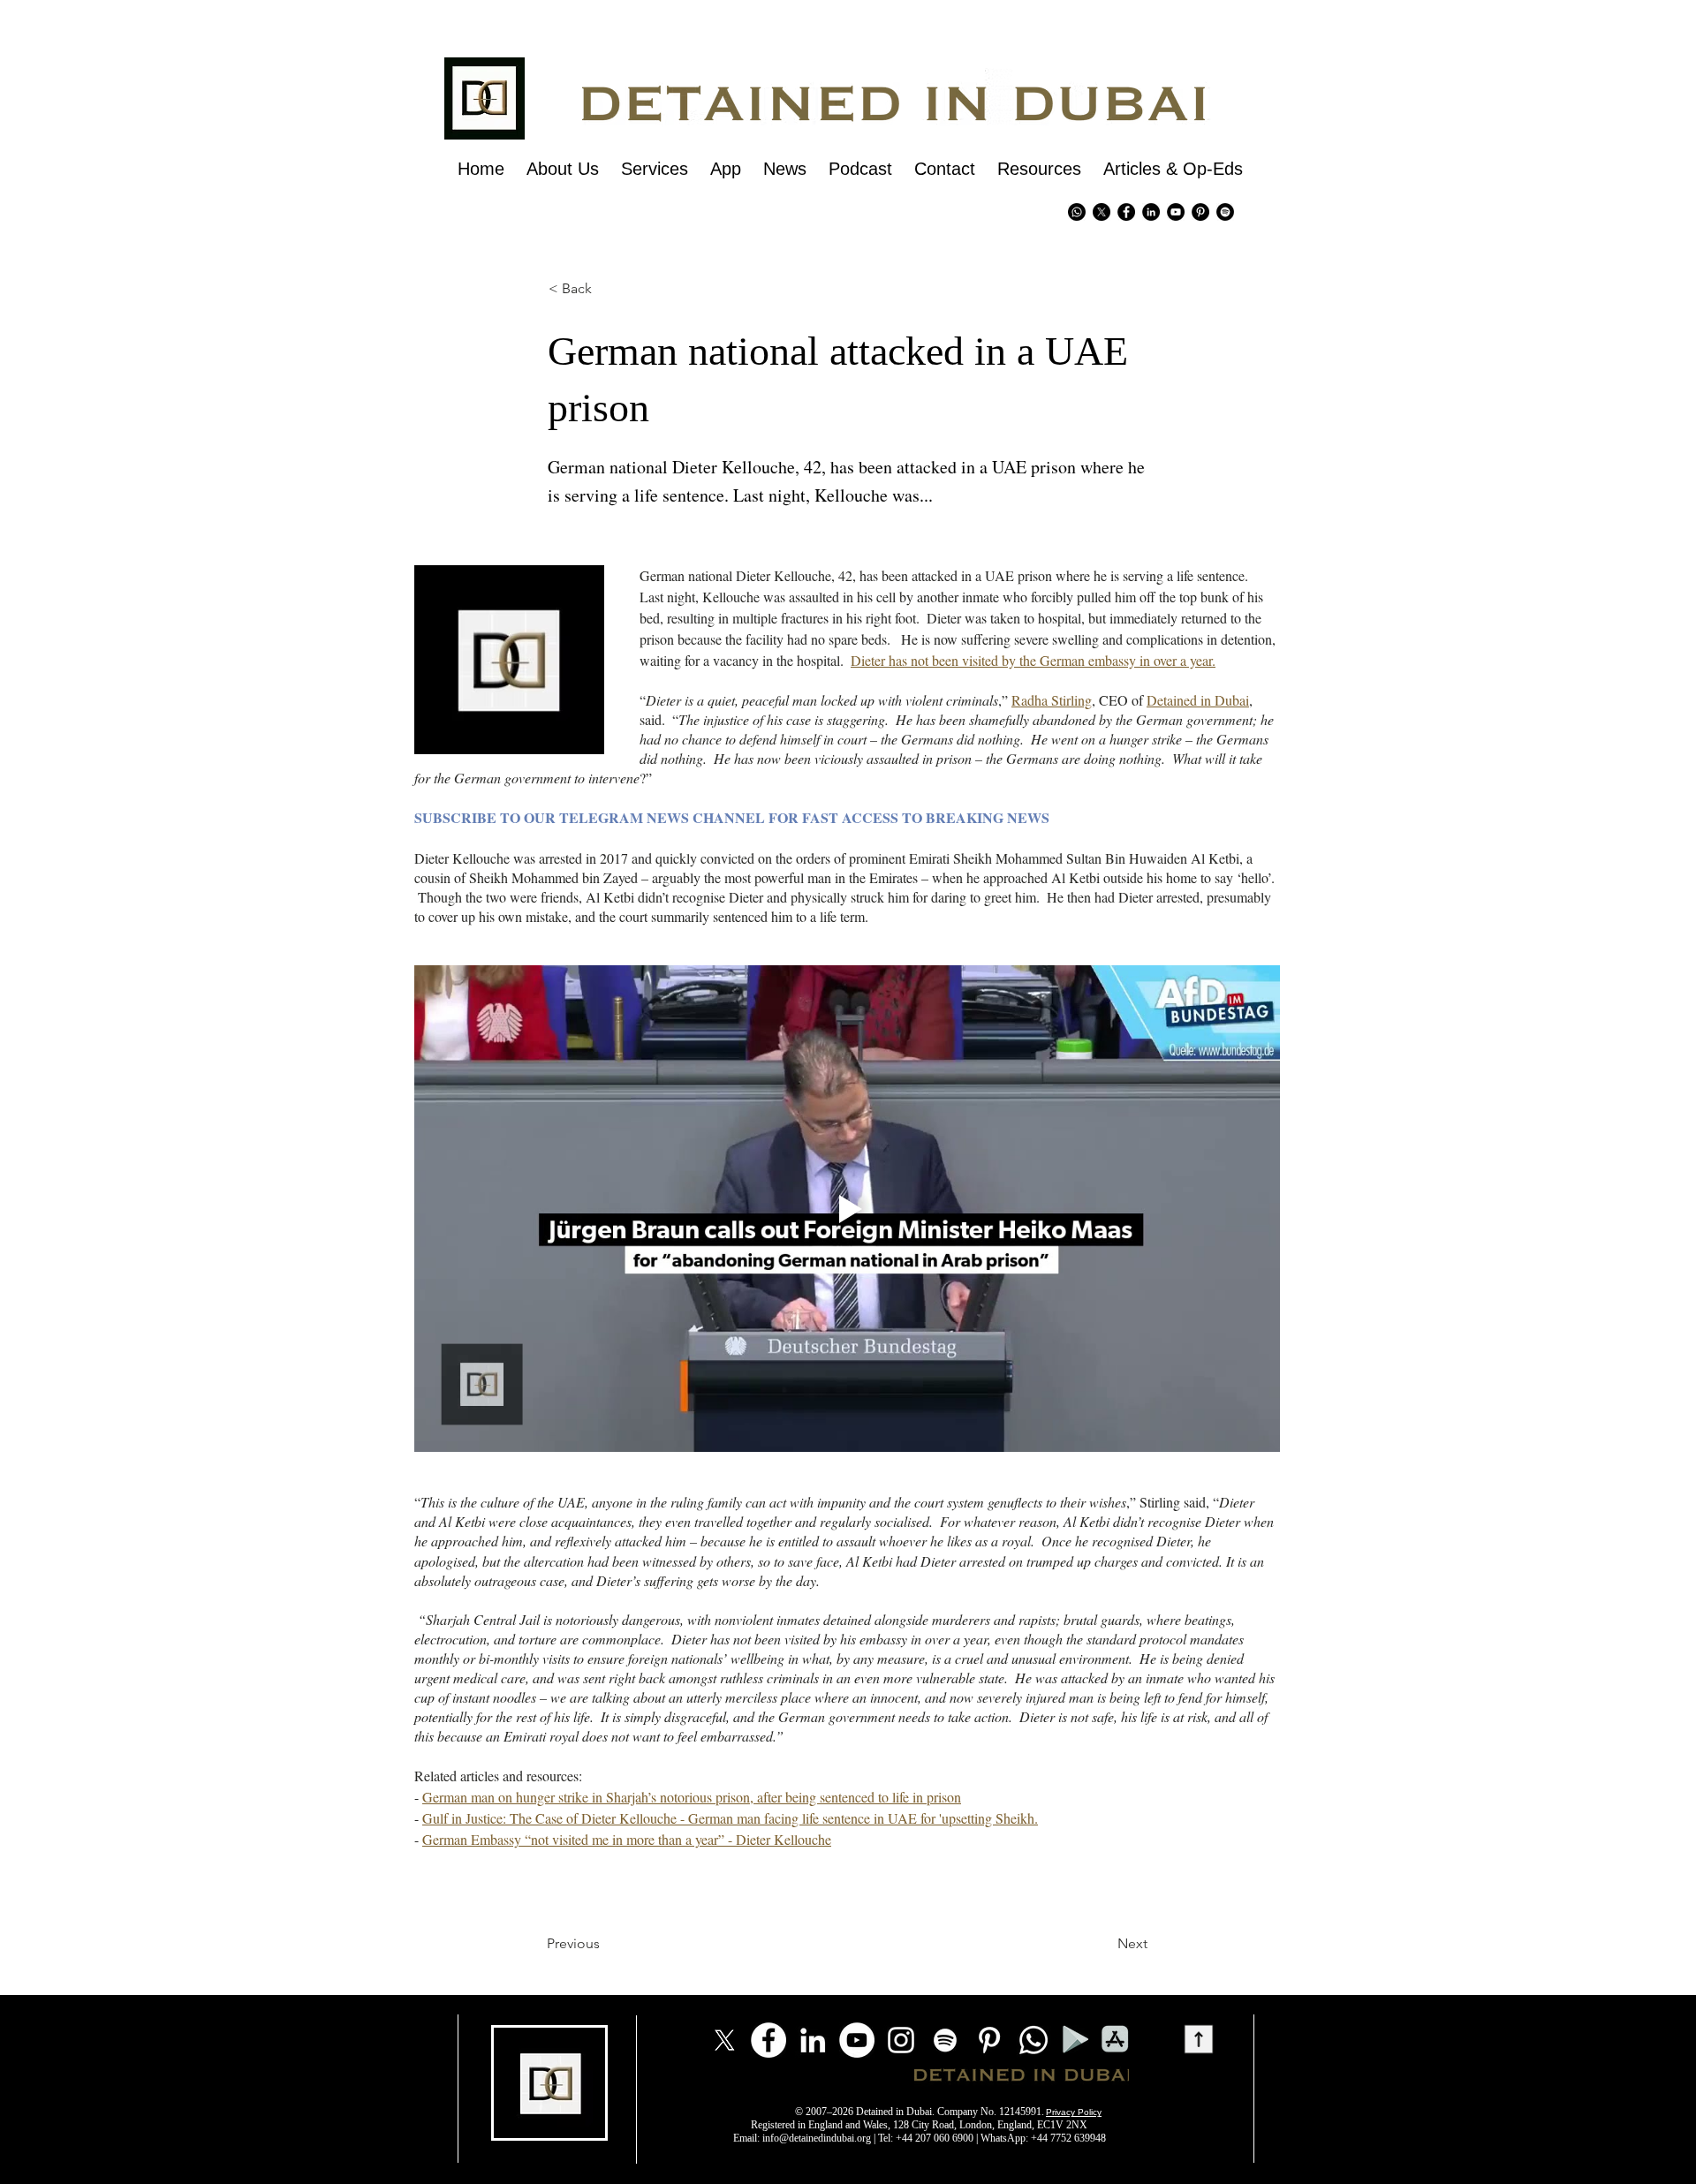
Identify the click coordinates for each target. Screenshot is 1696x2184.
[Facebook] (768, 2040)
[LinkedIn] (813, 2040)
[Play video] (847, 1209)
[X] (1102, 212)
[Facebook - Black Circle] (1126, 212)
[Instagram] (901, 2040)
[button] (579, 289)
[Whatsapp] (1077, 212)
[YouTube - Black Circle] (1176, 212)
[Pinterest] (1200, 212)
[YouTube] (857, 2040)
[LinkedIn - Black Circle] (1151, 212)
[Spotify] (1225, 212)
